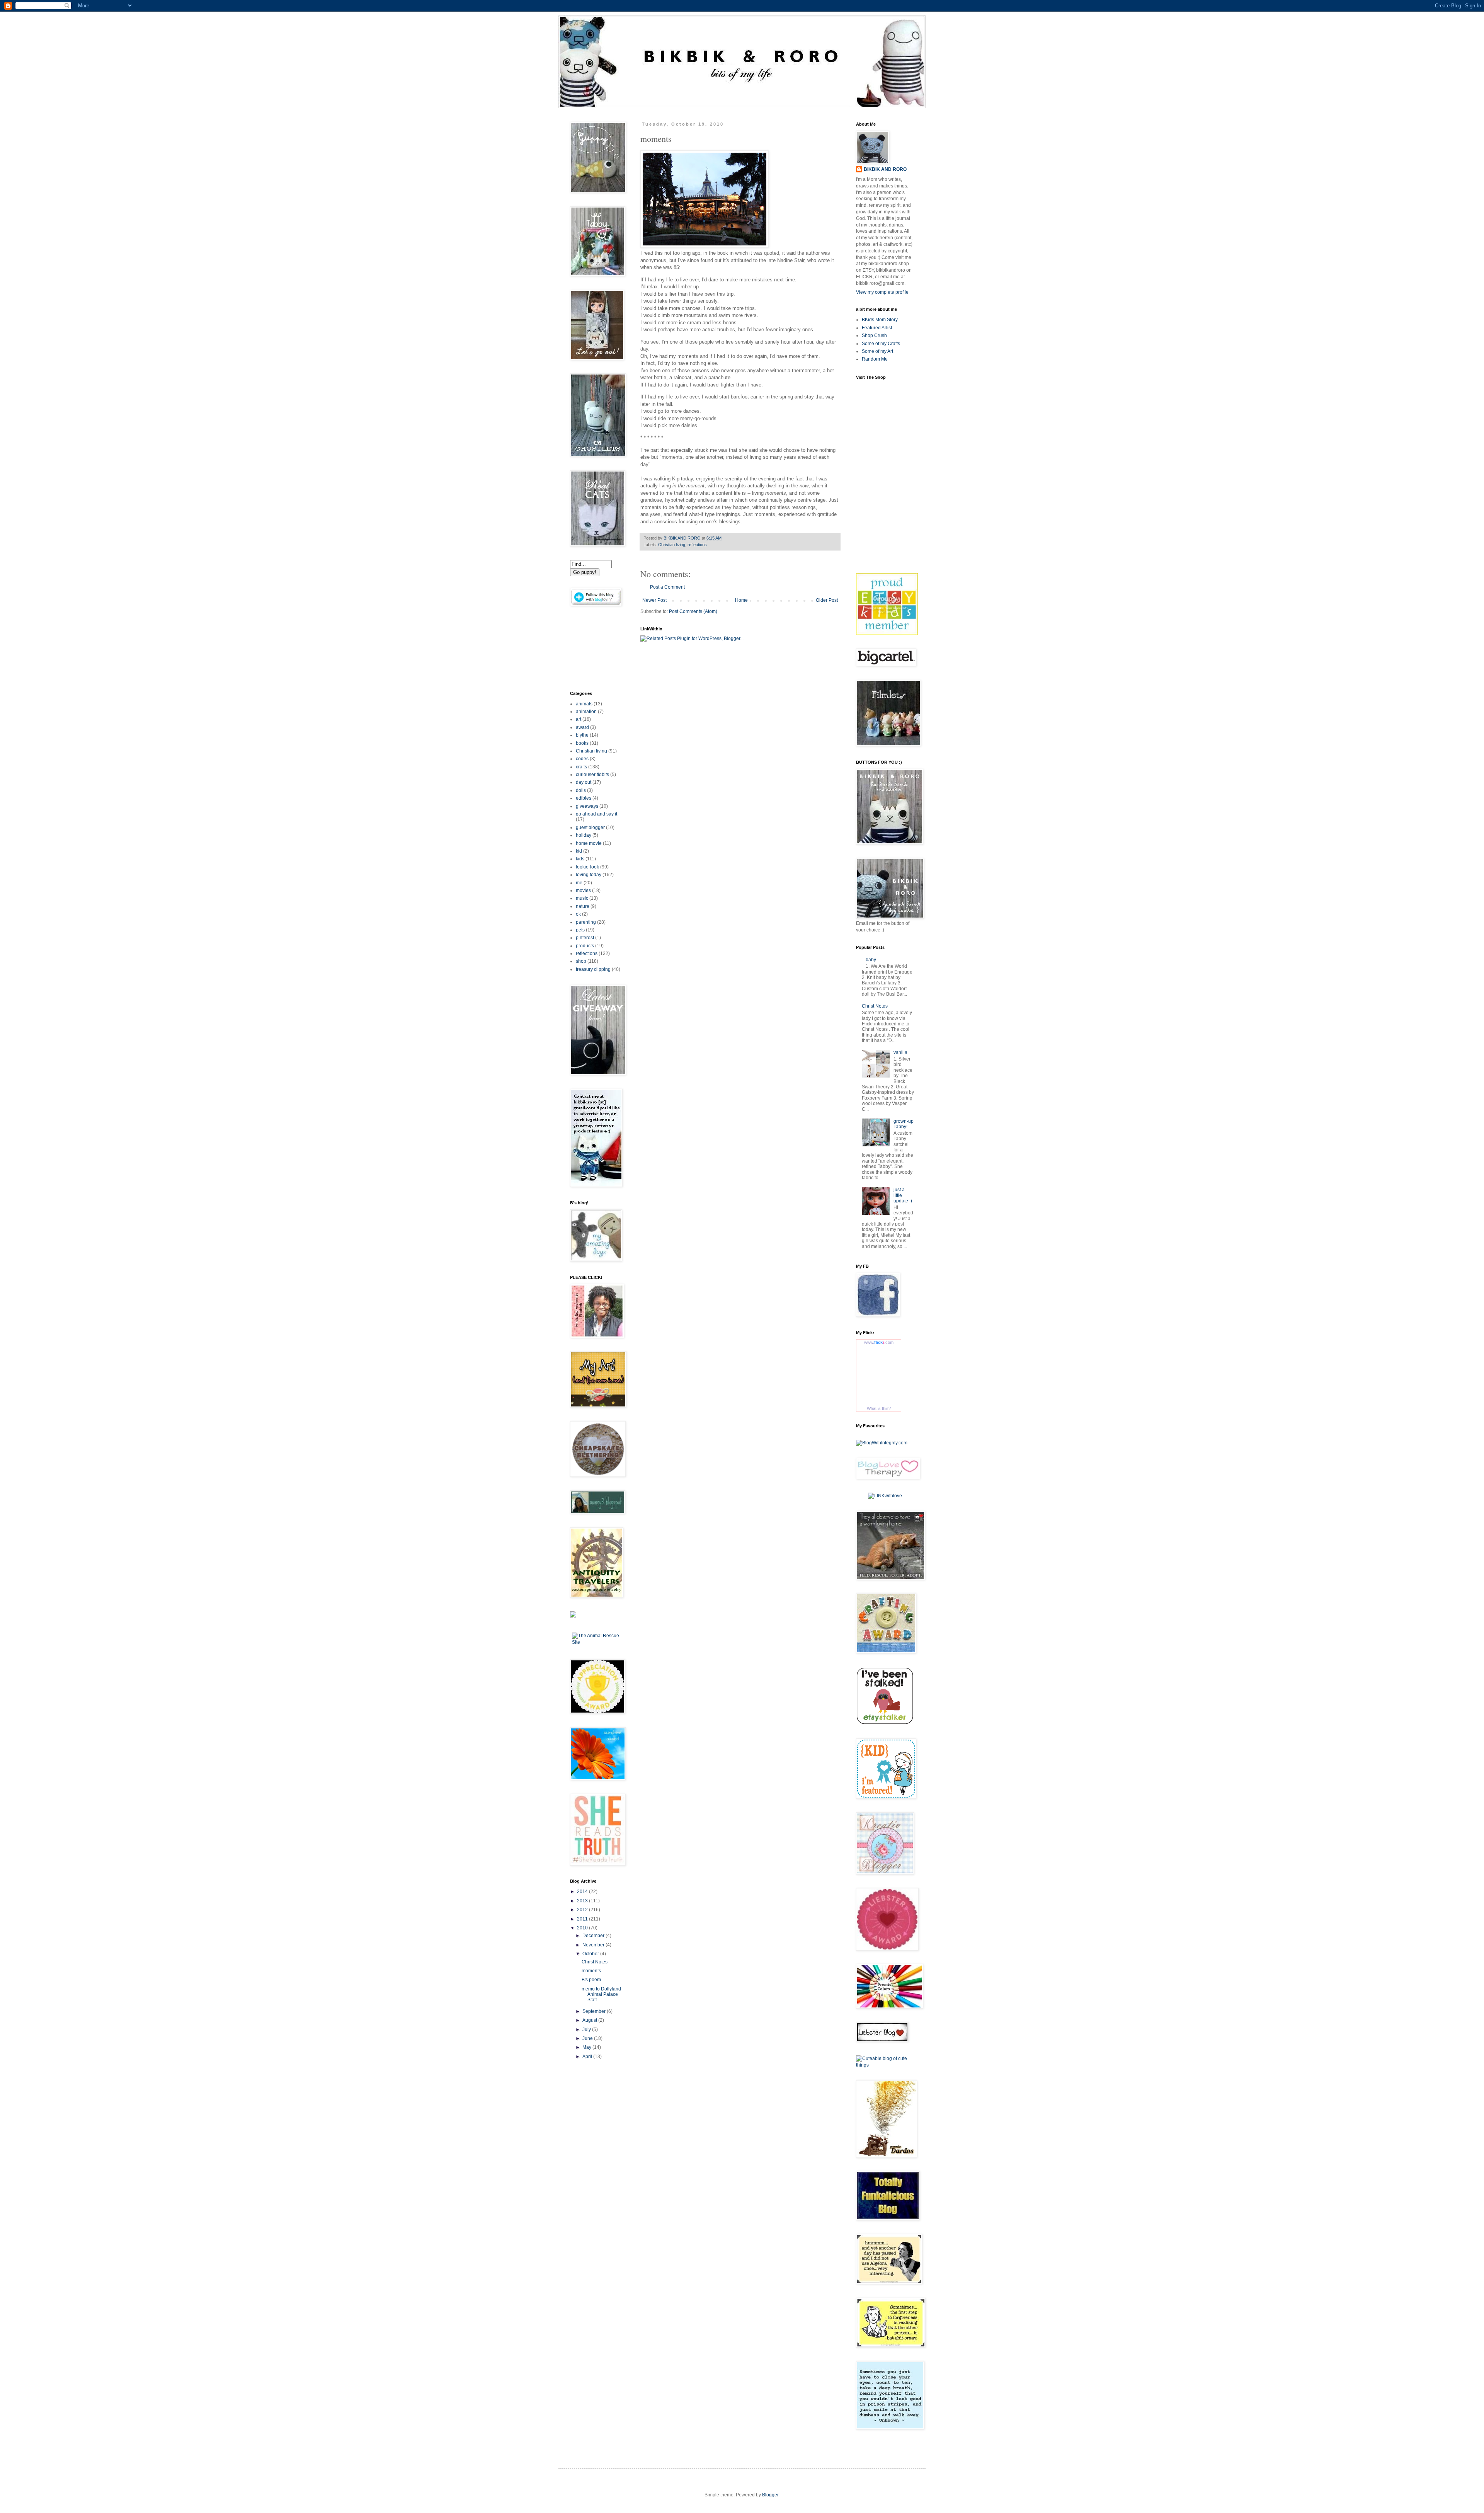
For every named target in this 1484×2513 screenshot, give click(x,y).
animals (584, 704)
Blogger (770, 2495)
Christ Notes (595, 1962)
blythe (582, 735)
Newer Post (654, 600)
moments (591, 1971)
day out (584, 782)
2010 (583, 1928)
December (594, 1936)
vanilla (900, 1052)
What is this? (879, 1408)
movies (583, 890)
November (594, 1945)
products (585, 946)
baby (871, 960)
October (591, 1954)
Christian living (672, 545)
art (579, 719)
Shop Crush (874, 335)
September (595, 2011)
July (587, 2029)
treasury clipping (593, 969)
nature (583, 906)
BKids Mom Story (880, 320)
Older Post (827, 600)
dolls (581, 790)
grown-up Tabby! (904, 1124)
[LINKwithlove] (885, 1496)
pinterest (585, 938)
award (582, 727)
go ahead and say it (596, 814)
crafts (581, 767)
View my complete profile (882, 292)
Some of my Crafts (881, 344)
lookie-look (587, 867)
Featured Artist (877, 328)
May (587, 2047)
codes (582, 759)
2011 (583, 1919)
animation (586, 712)
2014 (583, 1892)
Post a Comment (667, 587)
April (588, 2057)
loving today (589, 875)
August (590, 2020)
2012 (583, 1910)
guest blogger (590, 827)
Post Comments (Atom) (693, 611)
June (588, 2038)
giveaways (587, 806)
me (579, 883)
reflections (697, 545)
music (582, 898)
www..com (879, 1342)
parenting (586, 922)
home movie (589, 843)
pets (580, 930)
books (582, 743)
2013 (583, 1901)
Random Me (875, 359)
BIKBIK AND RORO (683, 538)
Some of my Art (877, 351)
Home (741, 600)
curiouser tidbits (592, 775)
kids (580, 859)
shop (581, 961)
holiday (584, 835)
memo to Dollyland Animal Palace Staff (601, 1995)
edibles (584, 798)
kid (579, 851)
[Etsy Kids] (887, 633)
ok (578, 914)
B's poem (591, 1980)
